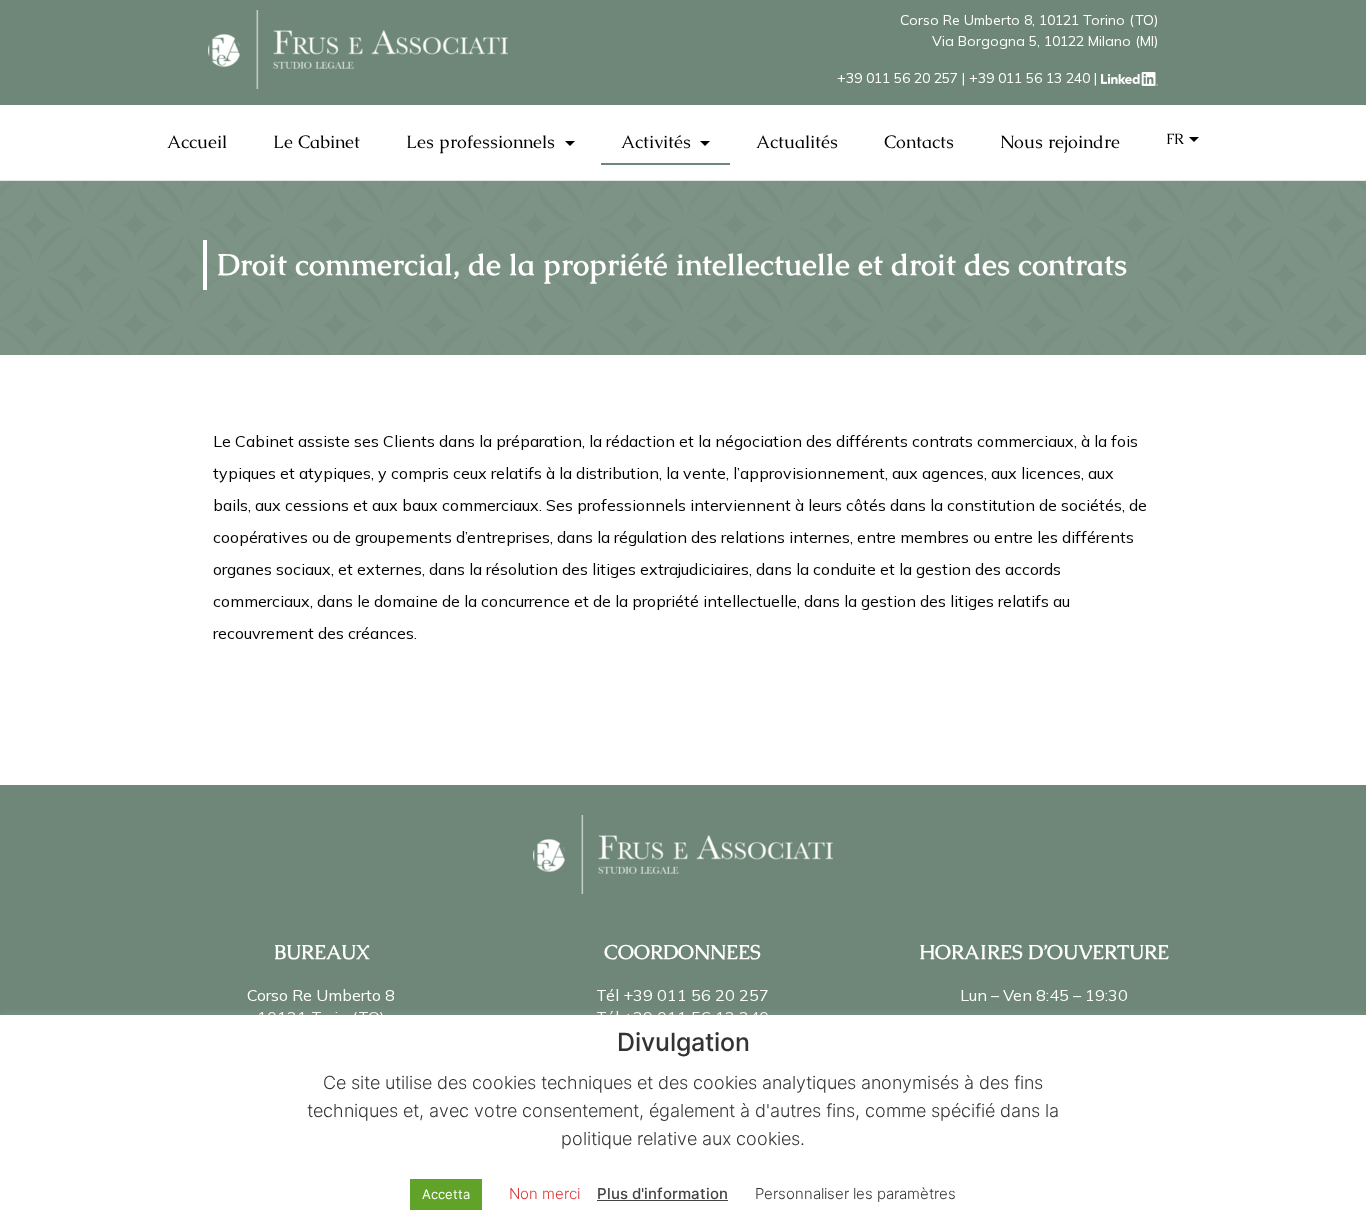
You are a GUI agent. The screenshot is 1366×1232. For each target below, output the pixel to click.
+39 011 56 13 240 (1029, 78)
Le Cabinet (316, 141)
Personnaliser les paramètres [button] (855, 1193)
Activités (658, 141)
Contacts (919, 141)
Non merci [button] (544, 1193)
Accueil (197, 141)
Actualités (797, 141)
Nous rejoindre (1060, 141)
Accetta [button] (446, 1194)
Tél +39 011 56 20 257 (682, 995)
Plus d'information (662, 1193)
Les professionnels (483, 141)
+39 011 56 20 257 (897, 78)
